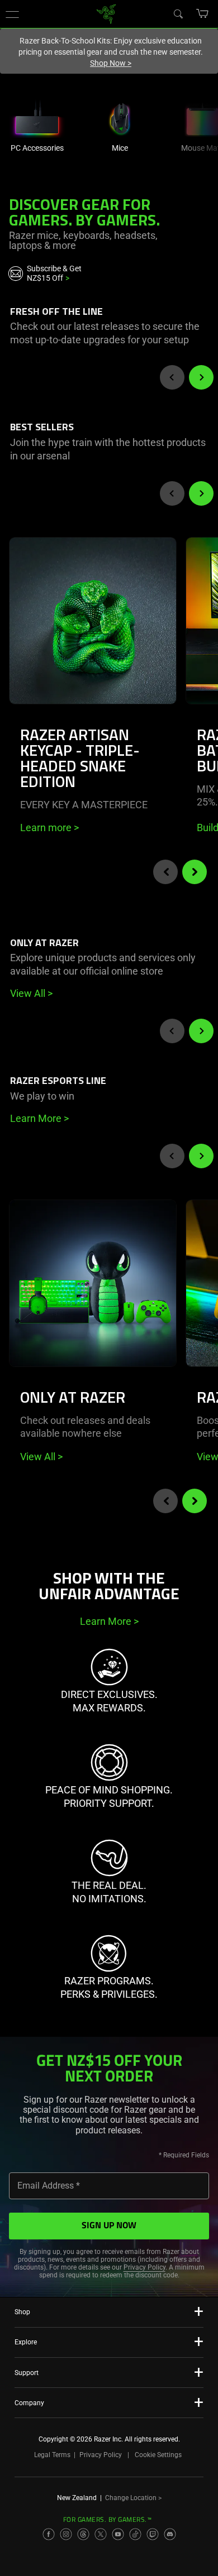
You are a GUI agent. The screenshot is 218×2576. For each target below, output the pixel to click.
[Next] (201, 377)
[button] (12, 14)
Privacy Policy (144, 2267)
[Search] (178, 13)
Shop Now (111, 63)
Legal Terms (52, 2455)
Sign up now (109, 2226)
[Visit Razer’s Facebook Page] (49, 2534)
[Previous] (172, 377)
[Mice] (120, 117)
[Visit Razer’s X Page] (101, 2534)
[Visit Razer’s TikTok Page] (135, 2534)
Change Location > (133, 2498)
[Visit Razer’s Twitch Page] (153, 2534)
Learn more (49, 828)
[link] (106, 13)
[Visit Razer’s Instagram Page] (66, 2534)
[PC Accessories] (37, 117)
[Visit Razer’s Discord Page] (170, 2534)
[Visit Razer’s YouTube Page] (118, 2534)
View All (41, 1457)
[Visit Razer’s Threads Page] (83, 2534)
